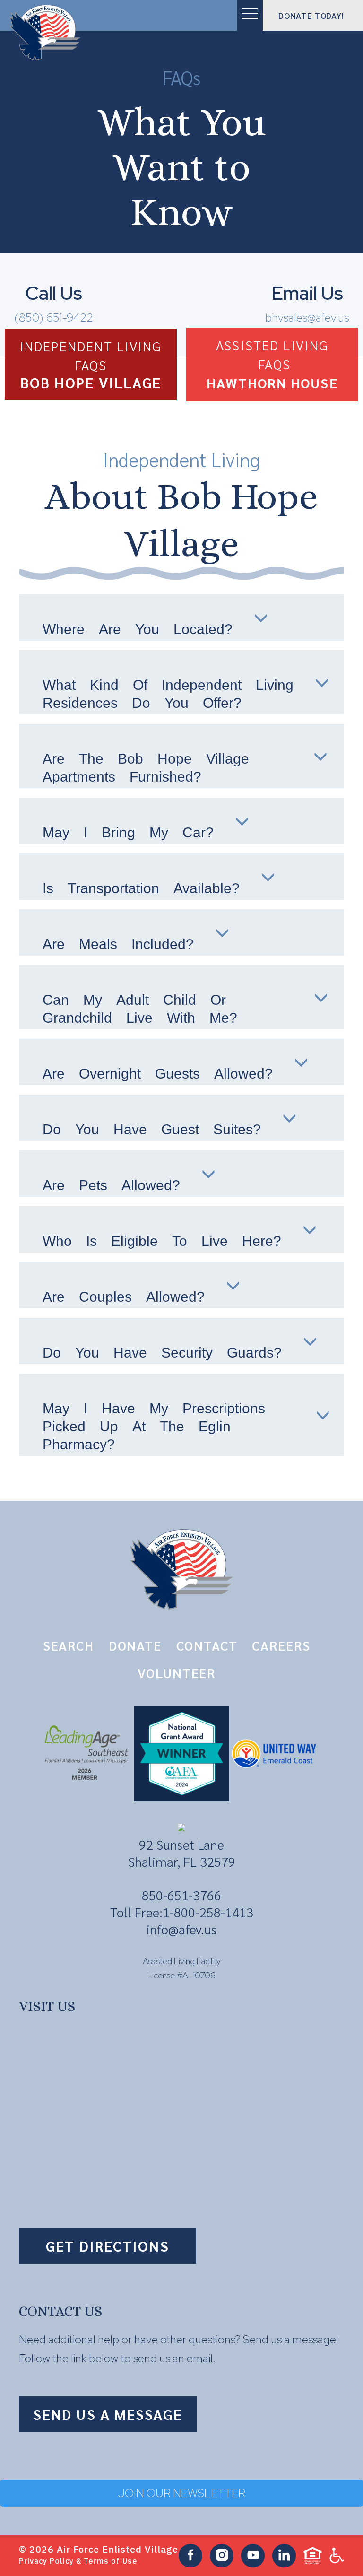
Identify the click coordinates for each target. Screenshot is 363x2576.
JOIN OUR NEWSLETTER (182, 2493)
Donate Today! (311, 16)
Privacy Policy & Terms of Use (78, 2561)
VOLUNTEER (177, 1673)
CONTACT (207, 1645)
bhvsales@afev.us (307, 318)
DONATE (135, 1645)
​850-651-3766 (181, 1895)
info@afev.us (181, 1929)
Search (69, 1645)
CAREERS (281, 1645)
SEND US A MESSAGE (108, 2414)
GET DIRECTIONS (107, 2246)
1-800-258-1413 (208, 1912)
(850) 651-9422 (54, 318)
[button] (250, 15)
